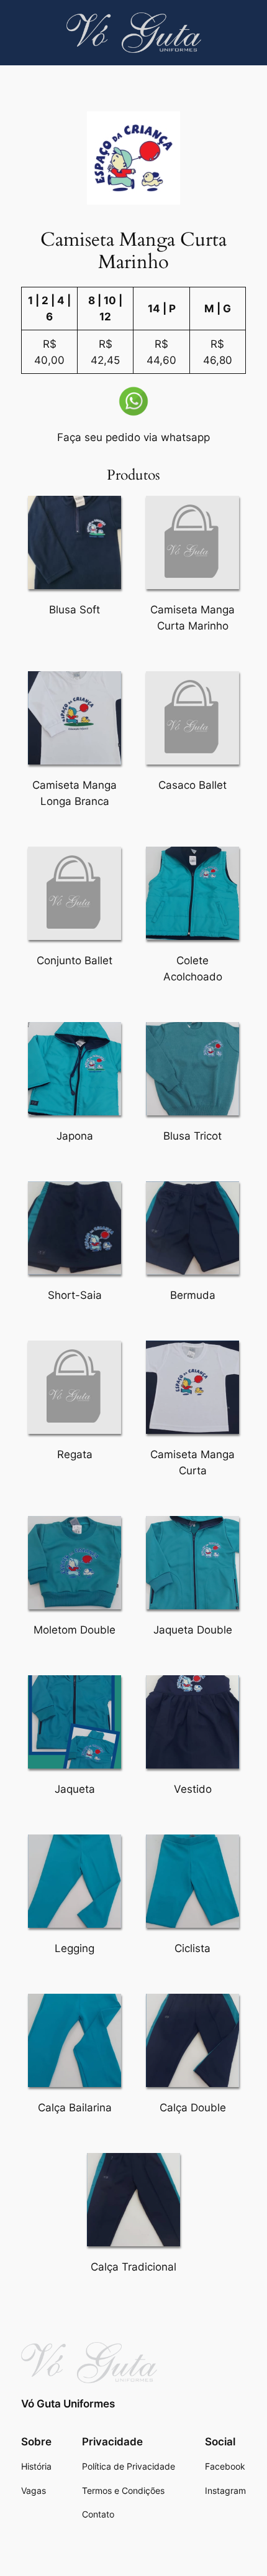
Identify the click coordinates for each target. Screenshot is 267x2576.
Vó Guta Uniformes (68, 2404)
